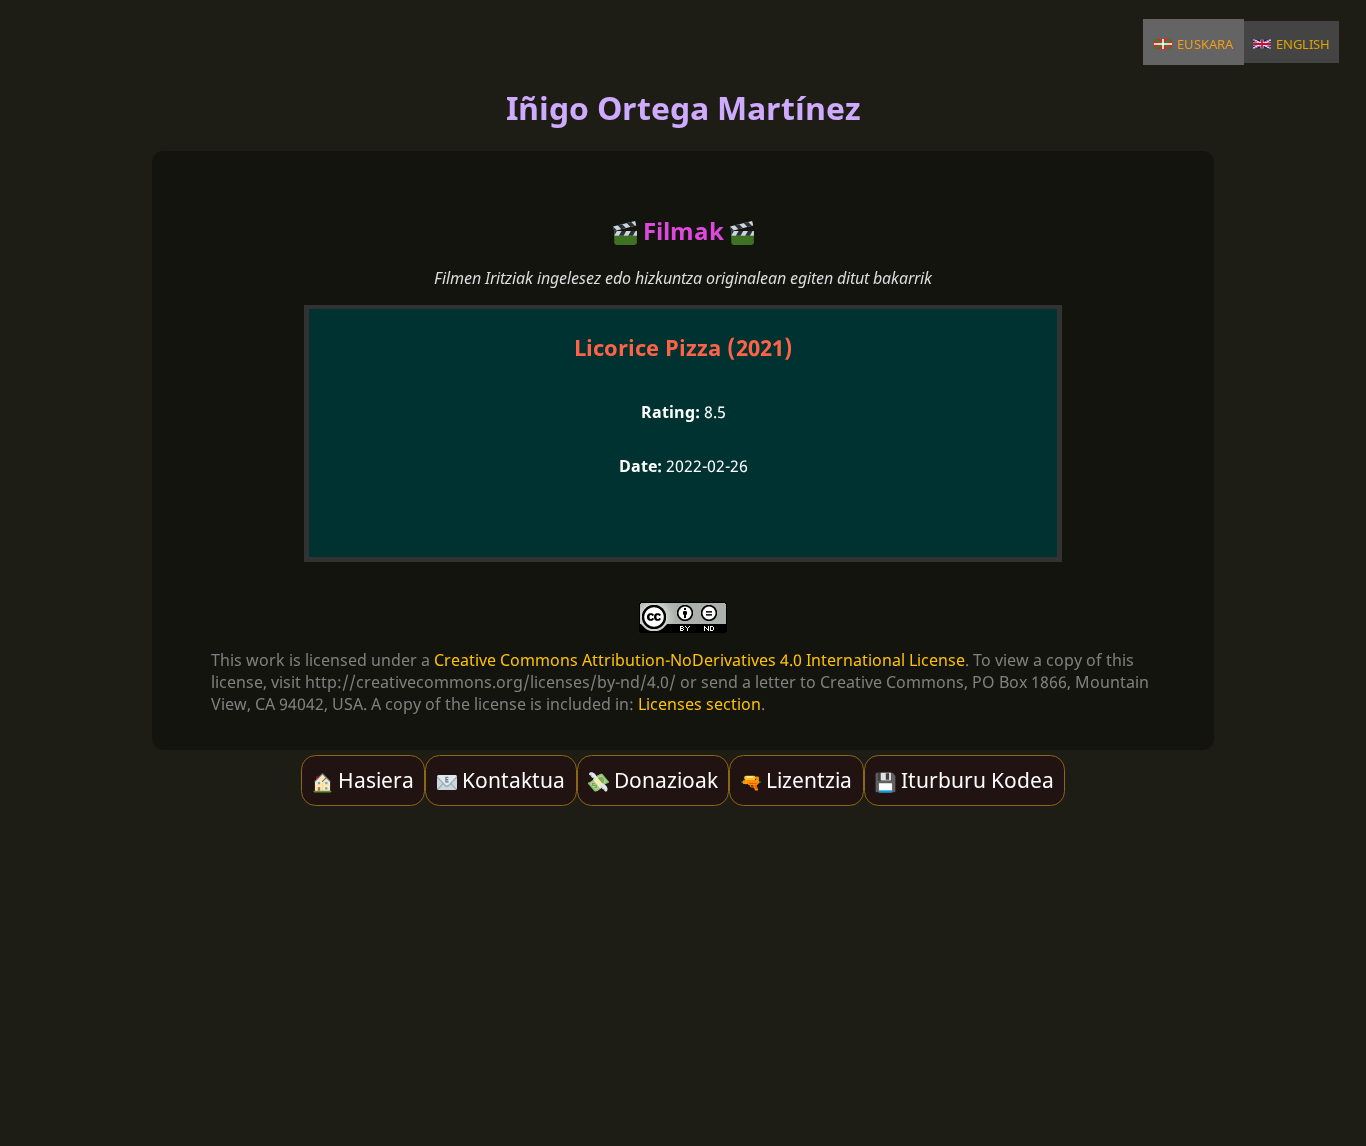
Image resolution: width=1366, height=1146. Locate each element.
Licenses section (699, 704)
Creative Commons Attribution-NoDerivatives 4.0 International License (699, 660)
